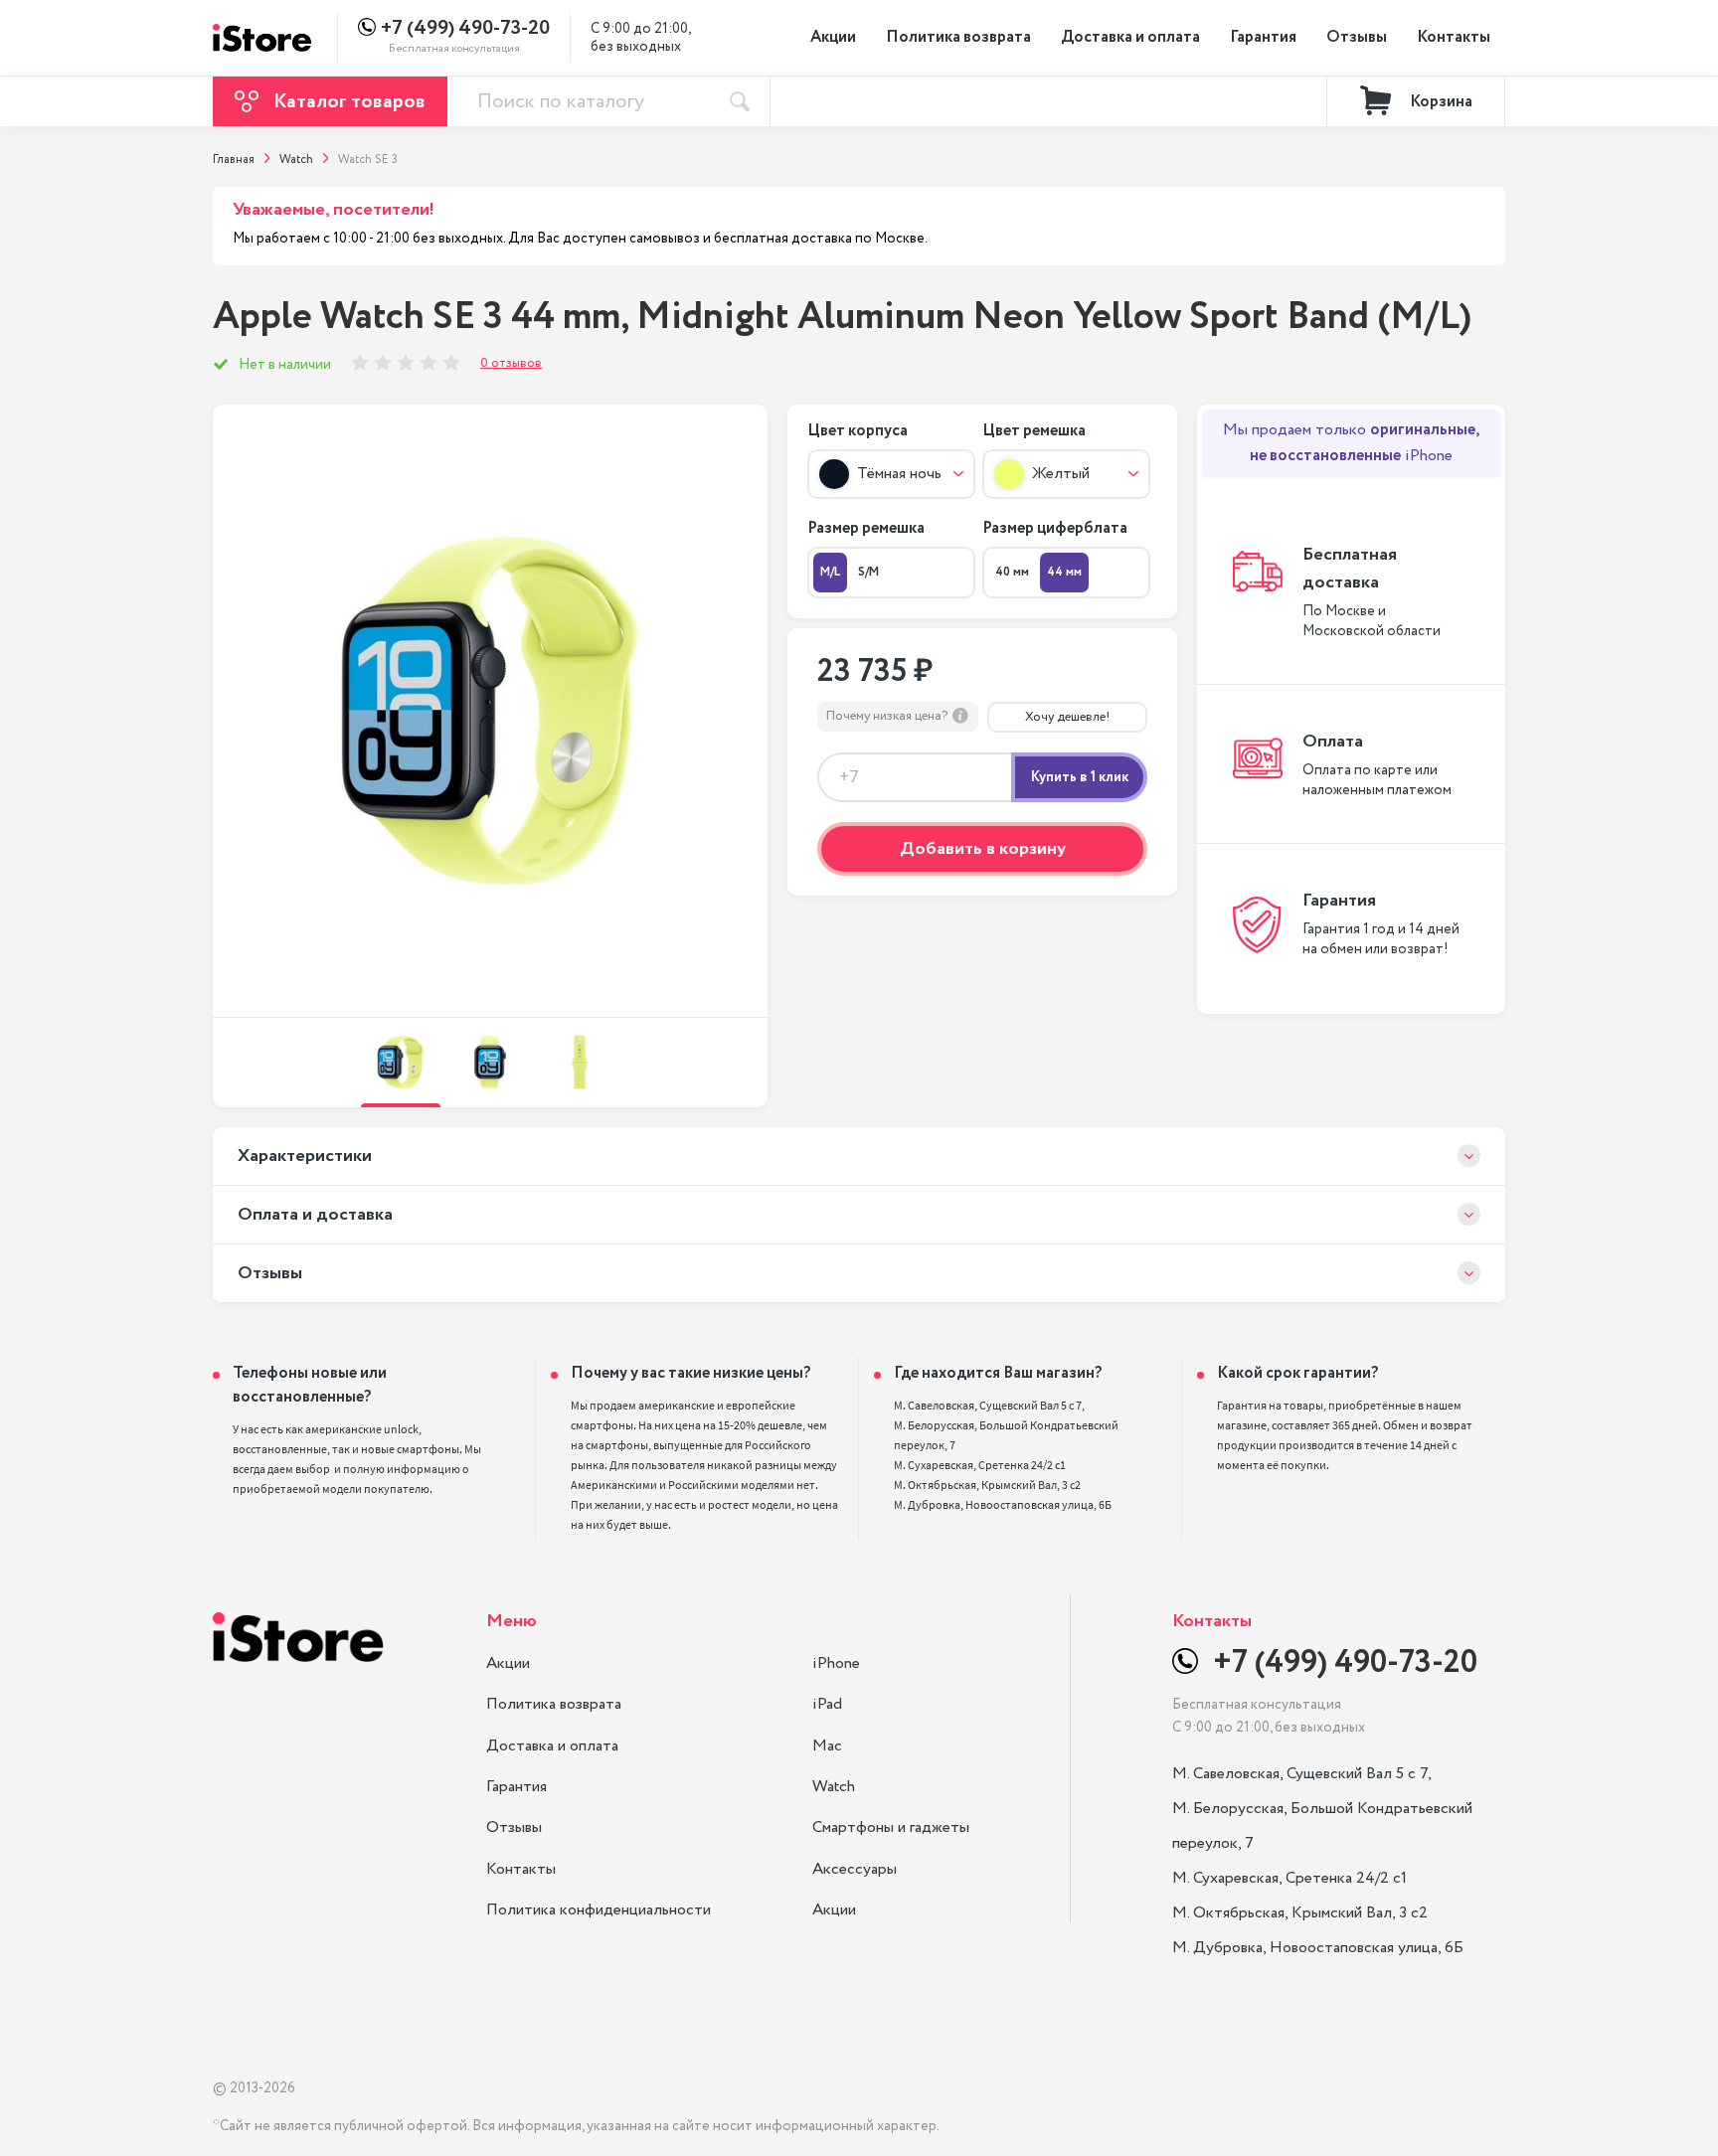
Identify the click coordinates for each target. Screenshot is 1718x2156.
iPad (827, 1704)
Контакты (1454, 37)
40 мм (1012, 572)
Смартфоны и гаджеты (891, 1827)
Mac (827, 1746)
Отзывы (1357, 37)
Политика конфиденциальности (599, 1910)
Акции (833, 37)
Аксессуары (855, 1869)
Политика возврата (958, 37)
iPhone (836, 1663)
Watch (834, 1787)
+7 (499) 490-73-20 (465, 29)
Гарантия (1263, 37)
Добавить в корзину (983, 849)
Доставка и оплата (1130, 37)
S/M (868, 572)
